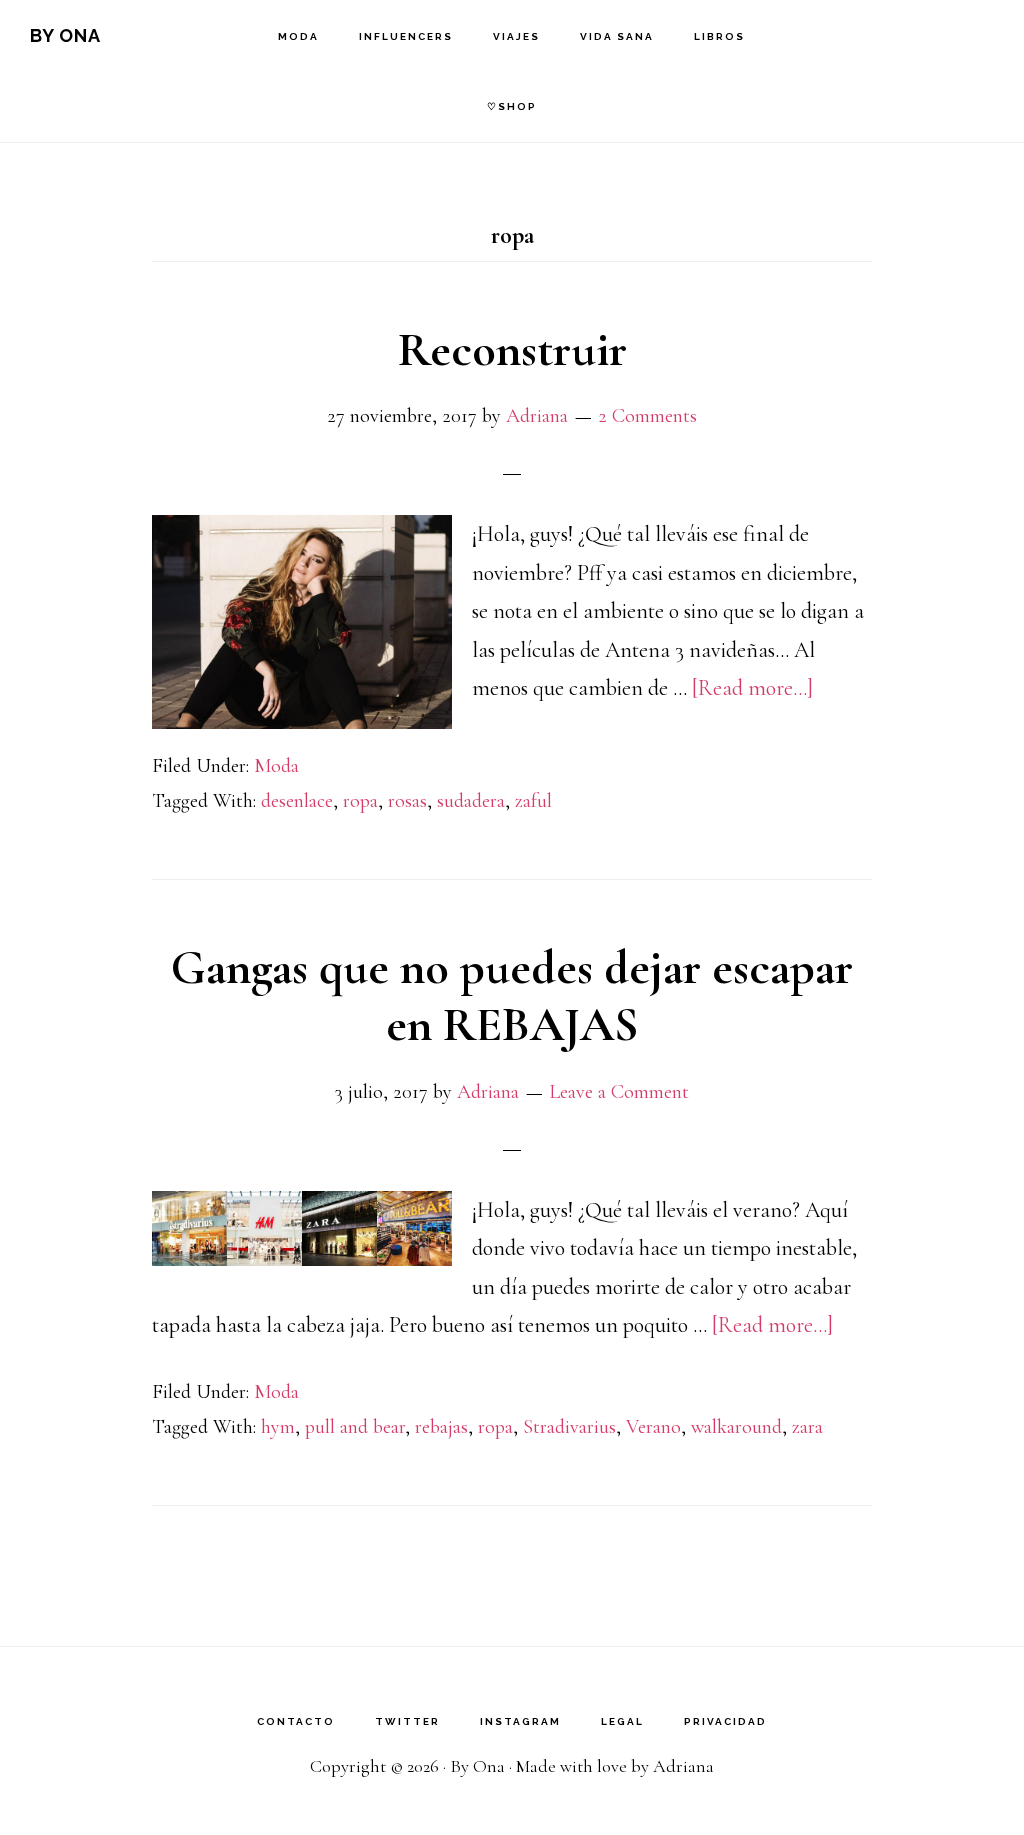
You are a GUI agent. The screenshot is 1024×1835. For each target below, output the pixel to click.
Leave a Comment (619, 1092)
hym (278, 1427)
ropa (360, 801)
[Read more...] (752, 688)
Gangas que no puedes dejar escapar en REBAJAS (512, 997)
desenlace (297, 801)
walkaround (736, 1427)
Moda (276, 766)
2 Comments (647, 416)
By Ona (65, 35)
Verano (653, 1427)
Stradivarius (569, 1427)
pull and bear (355, 1427)
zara (807, 1427)
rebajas (441, 1427)
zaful (533, 801)
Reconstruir (512, 350)
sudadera (471, 801)
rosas (407, 801)
